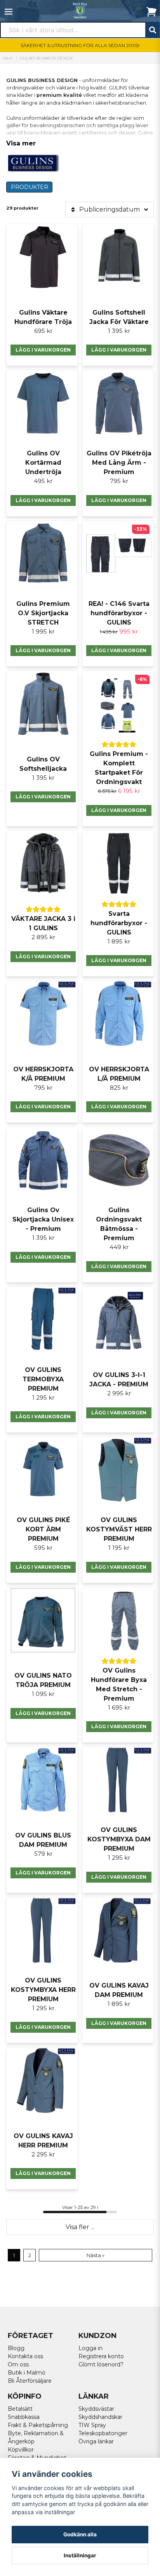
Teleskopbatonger (103, 2433)
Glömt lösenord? (101, 2364)
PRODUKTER (30, 187)
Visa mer (21, 143)
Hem (8, 58)
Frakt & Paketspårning (38, 2425)
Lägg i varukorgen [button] (43, 350)
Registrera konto (101, 2356)
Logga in (90, 2348)
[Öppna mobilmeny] (9, 12)
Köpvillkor (21, 2450)
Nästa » (96, 2255)
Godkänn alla (80, 2534)
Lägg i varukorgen (119, 650)
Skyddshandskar (100, 2417)
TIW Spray (92, 2425)
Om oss (18, 2364)
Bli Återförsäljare (30, 2381)
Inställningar (80, 2555)
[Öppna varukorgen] (151, 12)
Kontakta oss (25, 2356)
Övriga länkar (96, 2441)
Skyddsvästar (96, 2409)
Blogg (16, 2348)
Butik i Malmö (27, 2373)
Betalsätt (20, 2409)
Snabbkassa (24, 2417)
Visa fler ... (80, 2227)
